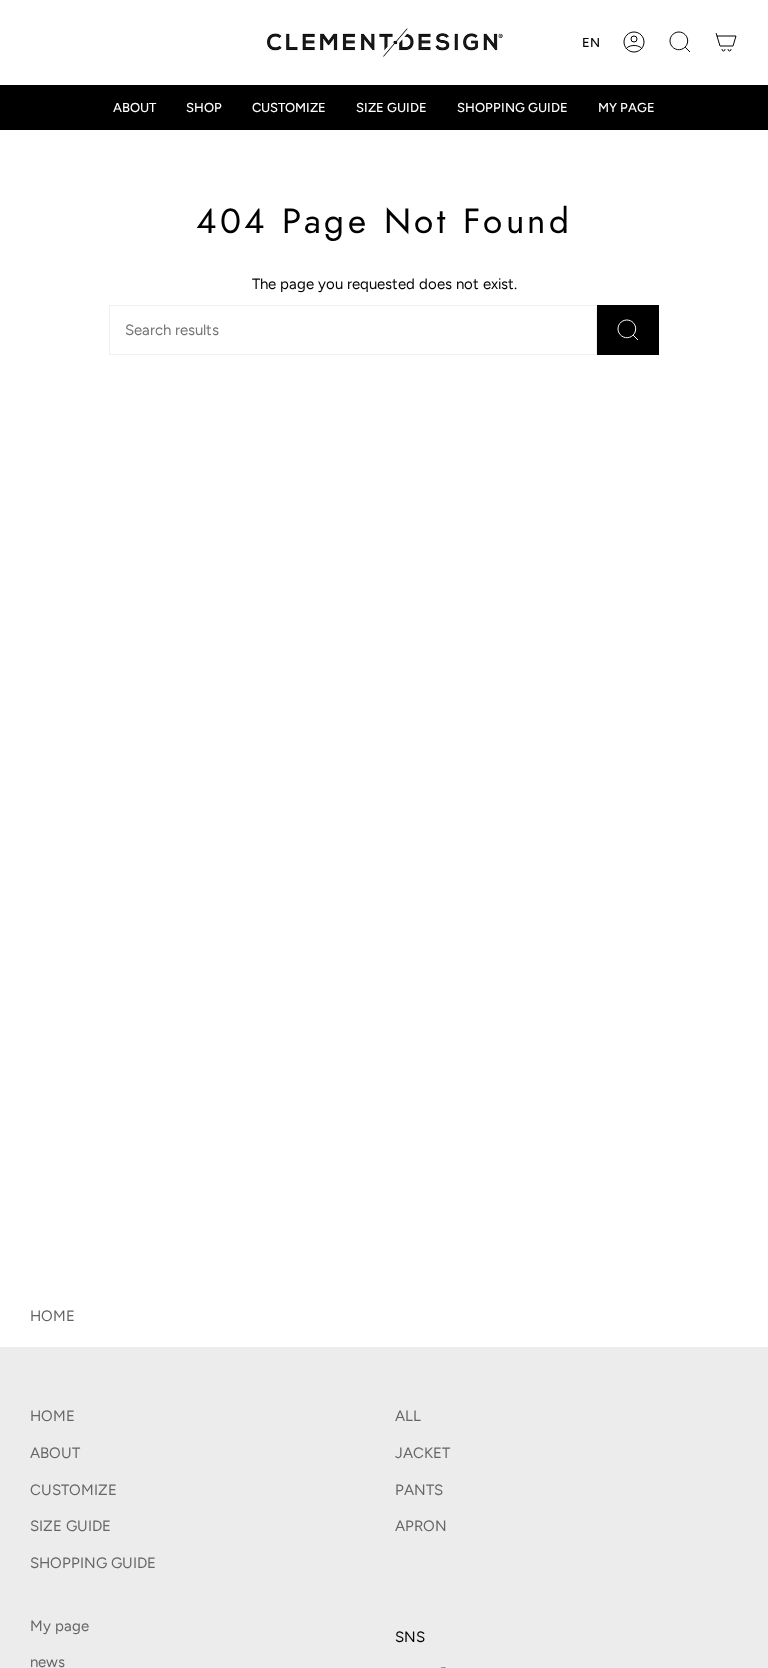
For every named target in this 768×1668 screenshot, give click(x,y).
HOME (52, 1316)
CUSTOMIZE (73, 1490)
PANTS (419, 1490)
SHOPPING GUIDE (93, 1563)
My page (59, 1626)
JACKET (422, 1453)
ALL (408, 1416)
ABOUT (55, 1453)
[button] (680, 42)
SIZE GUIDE (70, 1526)
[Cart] (726, 42)
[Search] (628, 330)
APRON (421, 1526)
